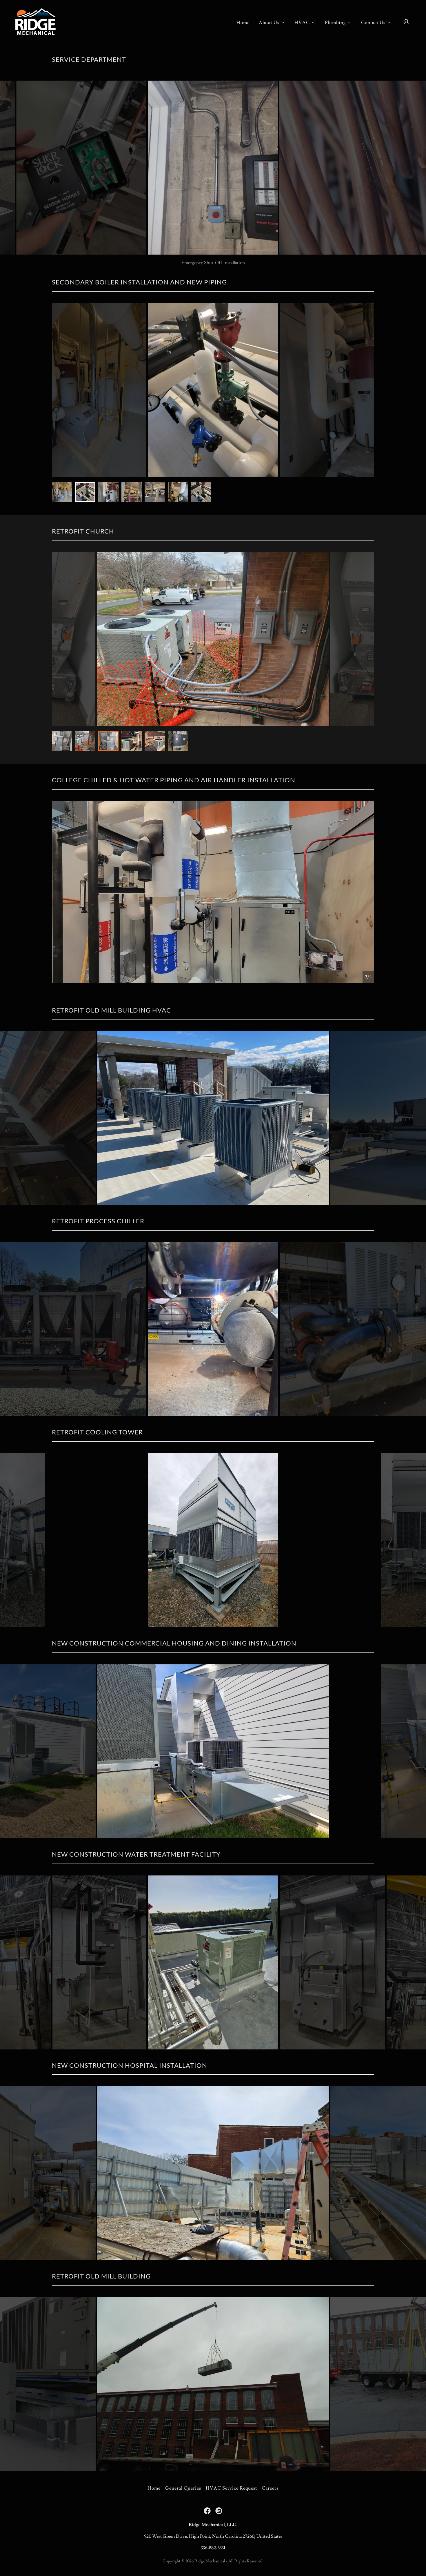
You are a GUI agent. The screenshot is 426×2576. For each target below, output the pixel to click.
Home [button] (154, 2488)
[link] (35, 21)
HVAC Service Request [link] (231, 2488)
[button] (272, 23)
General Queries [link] (183, 2488)
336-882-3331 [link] (213, 2548)
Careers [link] (270, 2488)
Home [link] (243, 23)
